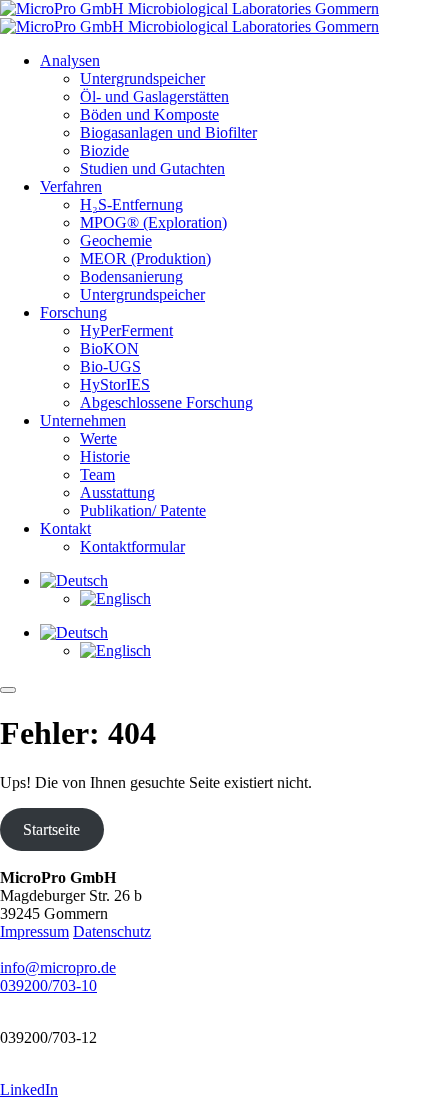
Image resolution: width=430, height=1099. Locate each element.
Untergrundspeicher (142, 78)
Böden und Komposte (149, 114)
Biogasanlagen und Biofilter (168, 132)
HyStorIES (115, 384)
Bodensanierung (131, 276)
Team (97, 474)
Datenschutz (112, 931)
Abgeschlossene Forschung (166, 402)
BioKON (109, 348)
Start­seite (51, 829)
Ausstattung (117, 492)
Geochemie (116, 240)
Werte (98, 438)
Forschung (73, 312)
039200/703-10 (48, 985)
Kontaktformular (132, 546)
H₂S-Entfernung (131, 204)
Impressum (34, 931)
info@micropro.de (58, 967)
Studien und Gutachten (152, 168)
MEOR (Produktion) (145, 258)
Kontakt (65, 528)
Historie (105, 456)
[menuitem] (74, 580)
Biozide (104, 150)
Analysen (70, 60)
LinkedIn (29, 1089)
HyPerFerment (126, 330)
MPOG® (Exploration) (153, 222)
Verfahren (71, 186)
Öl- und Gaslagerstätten (154, 96)
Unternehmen (83, 420)
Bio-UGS (110, 366)
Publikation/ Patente (143, 510)
